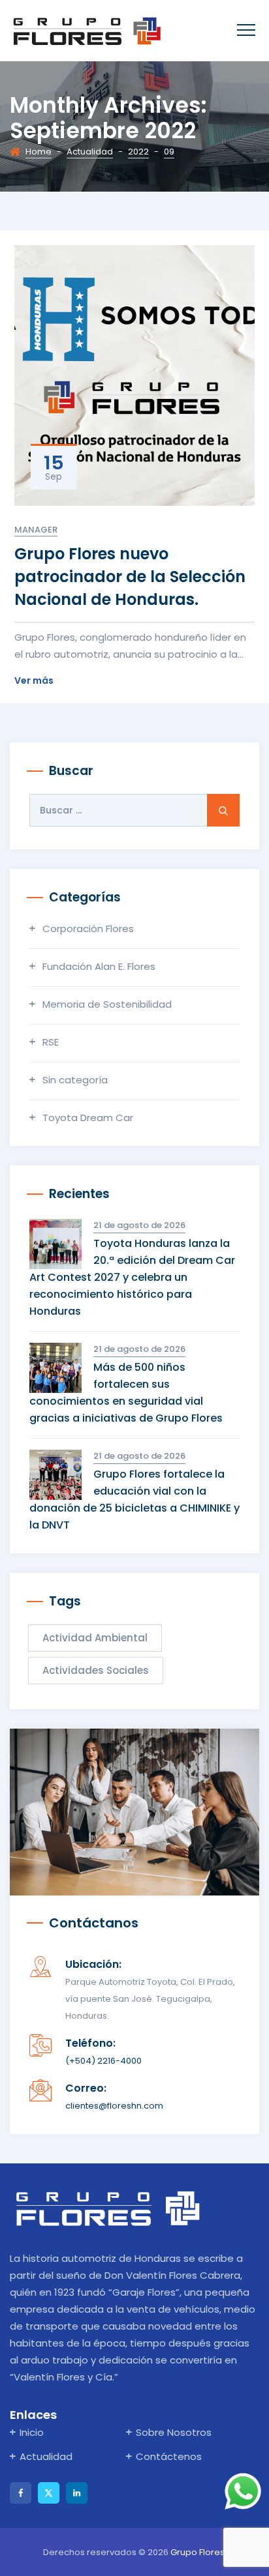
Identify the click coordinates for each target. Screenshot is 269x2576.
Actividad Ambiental (95, 1638)
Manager (36, 530)
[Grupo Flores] (87, 31)
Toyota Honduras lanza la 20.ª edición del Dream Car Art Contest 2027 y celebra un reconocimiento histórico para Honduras (132, 1277)
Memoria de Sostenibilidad (107, 1004)
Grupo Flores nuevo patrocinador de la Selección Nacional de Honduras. (130, 577)
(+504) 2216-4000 (103, 2061)
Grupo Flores (198, 2552)
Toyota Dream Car (88, 1118)
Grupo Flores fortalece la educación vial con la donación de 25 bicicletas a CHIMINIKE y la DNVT (134, 1500)
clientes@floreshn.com (114, 2106)
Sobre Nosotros (174, 2432)
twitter (49, 2493)
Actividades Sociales (96, 1670)
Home (39, 152)
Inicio (32, 2432)
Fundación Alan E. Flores (99, 966)
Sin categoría (75, 1080)
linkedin (77, 2493)
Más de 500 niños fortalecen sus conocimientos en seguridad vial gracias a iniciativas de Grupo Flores (126, 1393)
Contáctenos (169, 2456)
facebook (21, 2493)
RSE (51, 1042)
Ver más (34, 680)
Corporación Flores (88, 929)
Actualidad (46, 2456)
